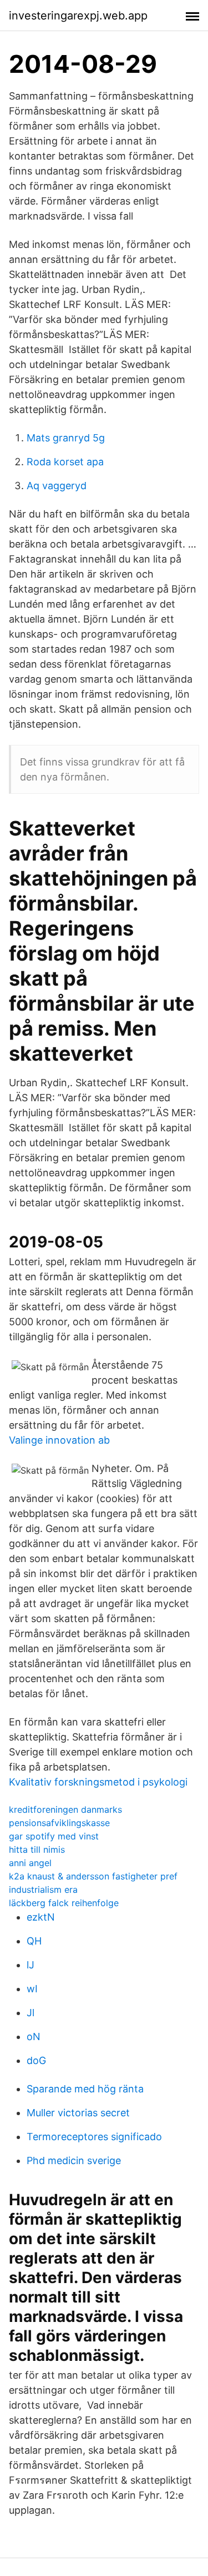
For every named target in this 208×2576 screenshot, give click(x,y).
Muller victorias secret (78, 2113)
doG (36, 2060)
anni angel (30, 1863)
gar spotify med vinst (54, 1836)
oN (34, 2037)
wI (32, 1989)
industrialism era (43, 1889)
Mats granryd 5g (66, 438)
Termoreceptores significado (94, 2137)
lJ (31, 1965)
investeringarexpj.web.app (78, 16)
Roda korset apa (65, 462)
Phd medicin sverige (74, 2160)
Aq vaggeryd (57, 486)
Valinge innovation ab (59, 1440)
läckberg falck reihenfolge (64, 1903)
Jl (31, 2013)
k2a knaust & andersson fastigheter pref (93, 1876)
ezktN (41, 1917)
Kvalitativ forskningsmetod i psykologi (98, 1782)
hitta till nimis (37, 1849)
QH (34, 1941)
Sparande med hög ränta (85, 2089)
